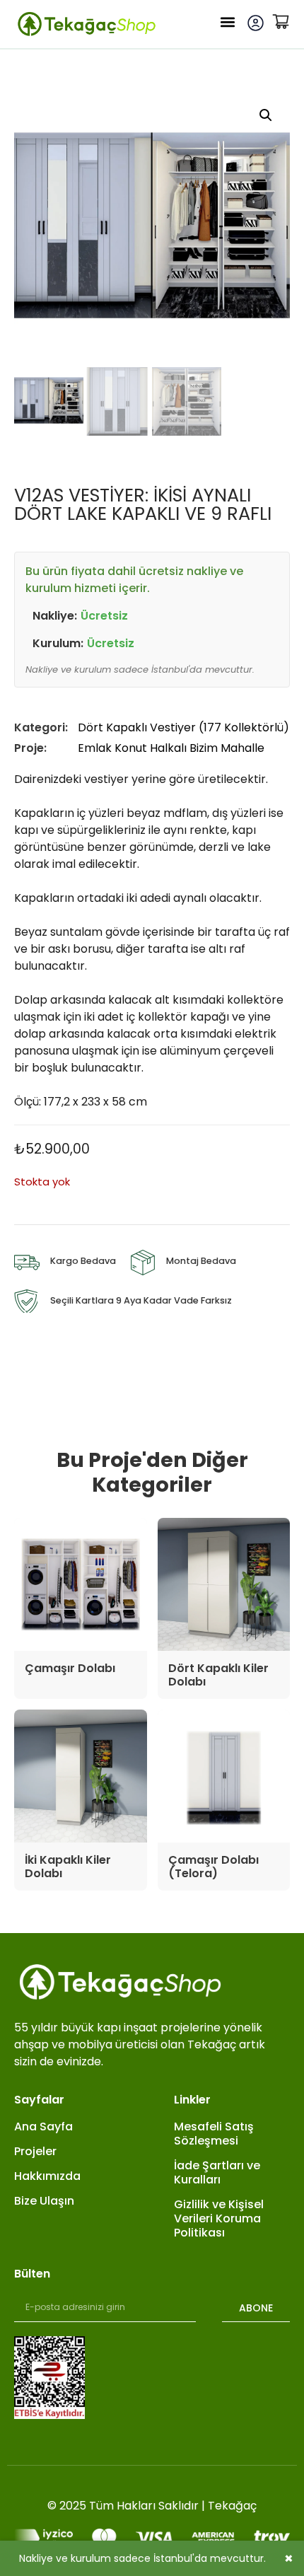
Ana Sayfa (43, 2127)
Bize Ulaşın (44, 2201)
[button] (228, 22)
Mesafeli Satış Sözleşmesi (214, 2134)
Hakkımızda (47, 2176)
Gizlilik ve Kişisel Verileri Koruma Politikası (219, 2219)
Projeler (35, 2152)
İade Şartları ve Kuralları (217, 2173)
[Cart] (281, 21)
